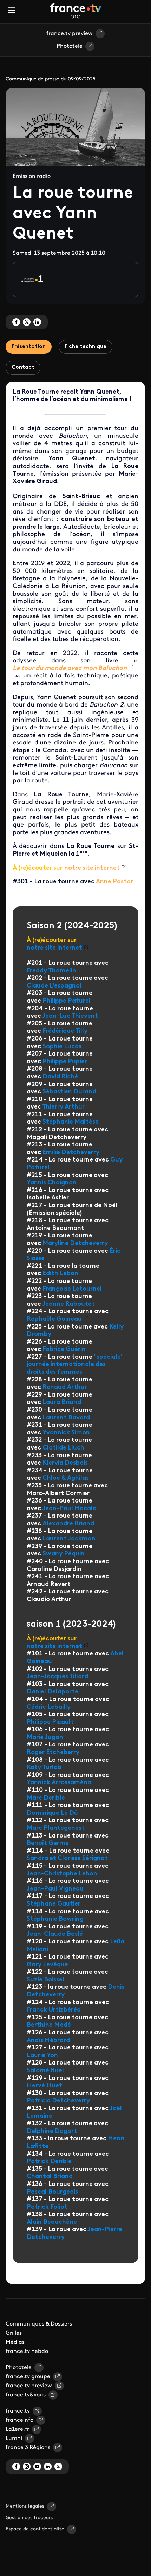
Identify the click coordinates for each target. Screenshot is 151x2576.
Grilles (14, 2333)
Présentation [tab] (29, 347)
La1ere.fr (17, 2429)
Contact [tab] (23, 367)
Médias (15, 2342)
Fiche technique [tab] (86, 347)
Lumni (14, 2438)
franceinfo (19, 2420)
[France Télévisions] (75, 12)
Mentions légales (25, 2506)
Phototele (70, 46)
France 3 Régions (28, 2448)
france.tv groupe (28, 2377)
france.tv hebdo (27, 2351)
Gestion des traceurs (29, 2518)
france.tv (18, 2411)
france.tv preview (70, 34)
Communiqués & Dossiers (39, 2324)
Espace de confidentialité (35, 2529)
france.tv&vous (26, 2395)
